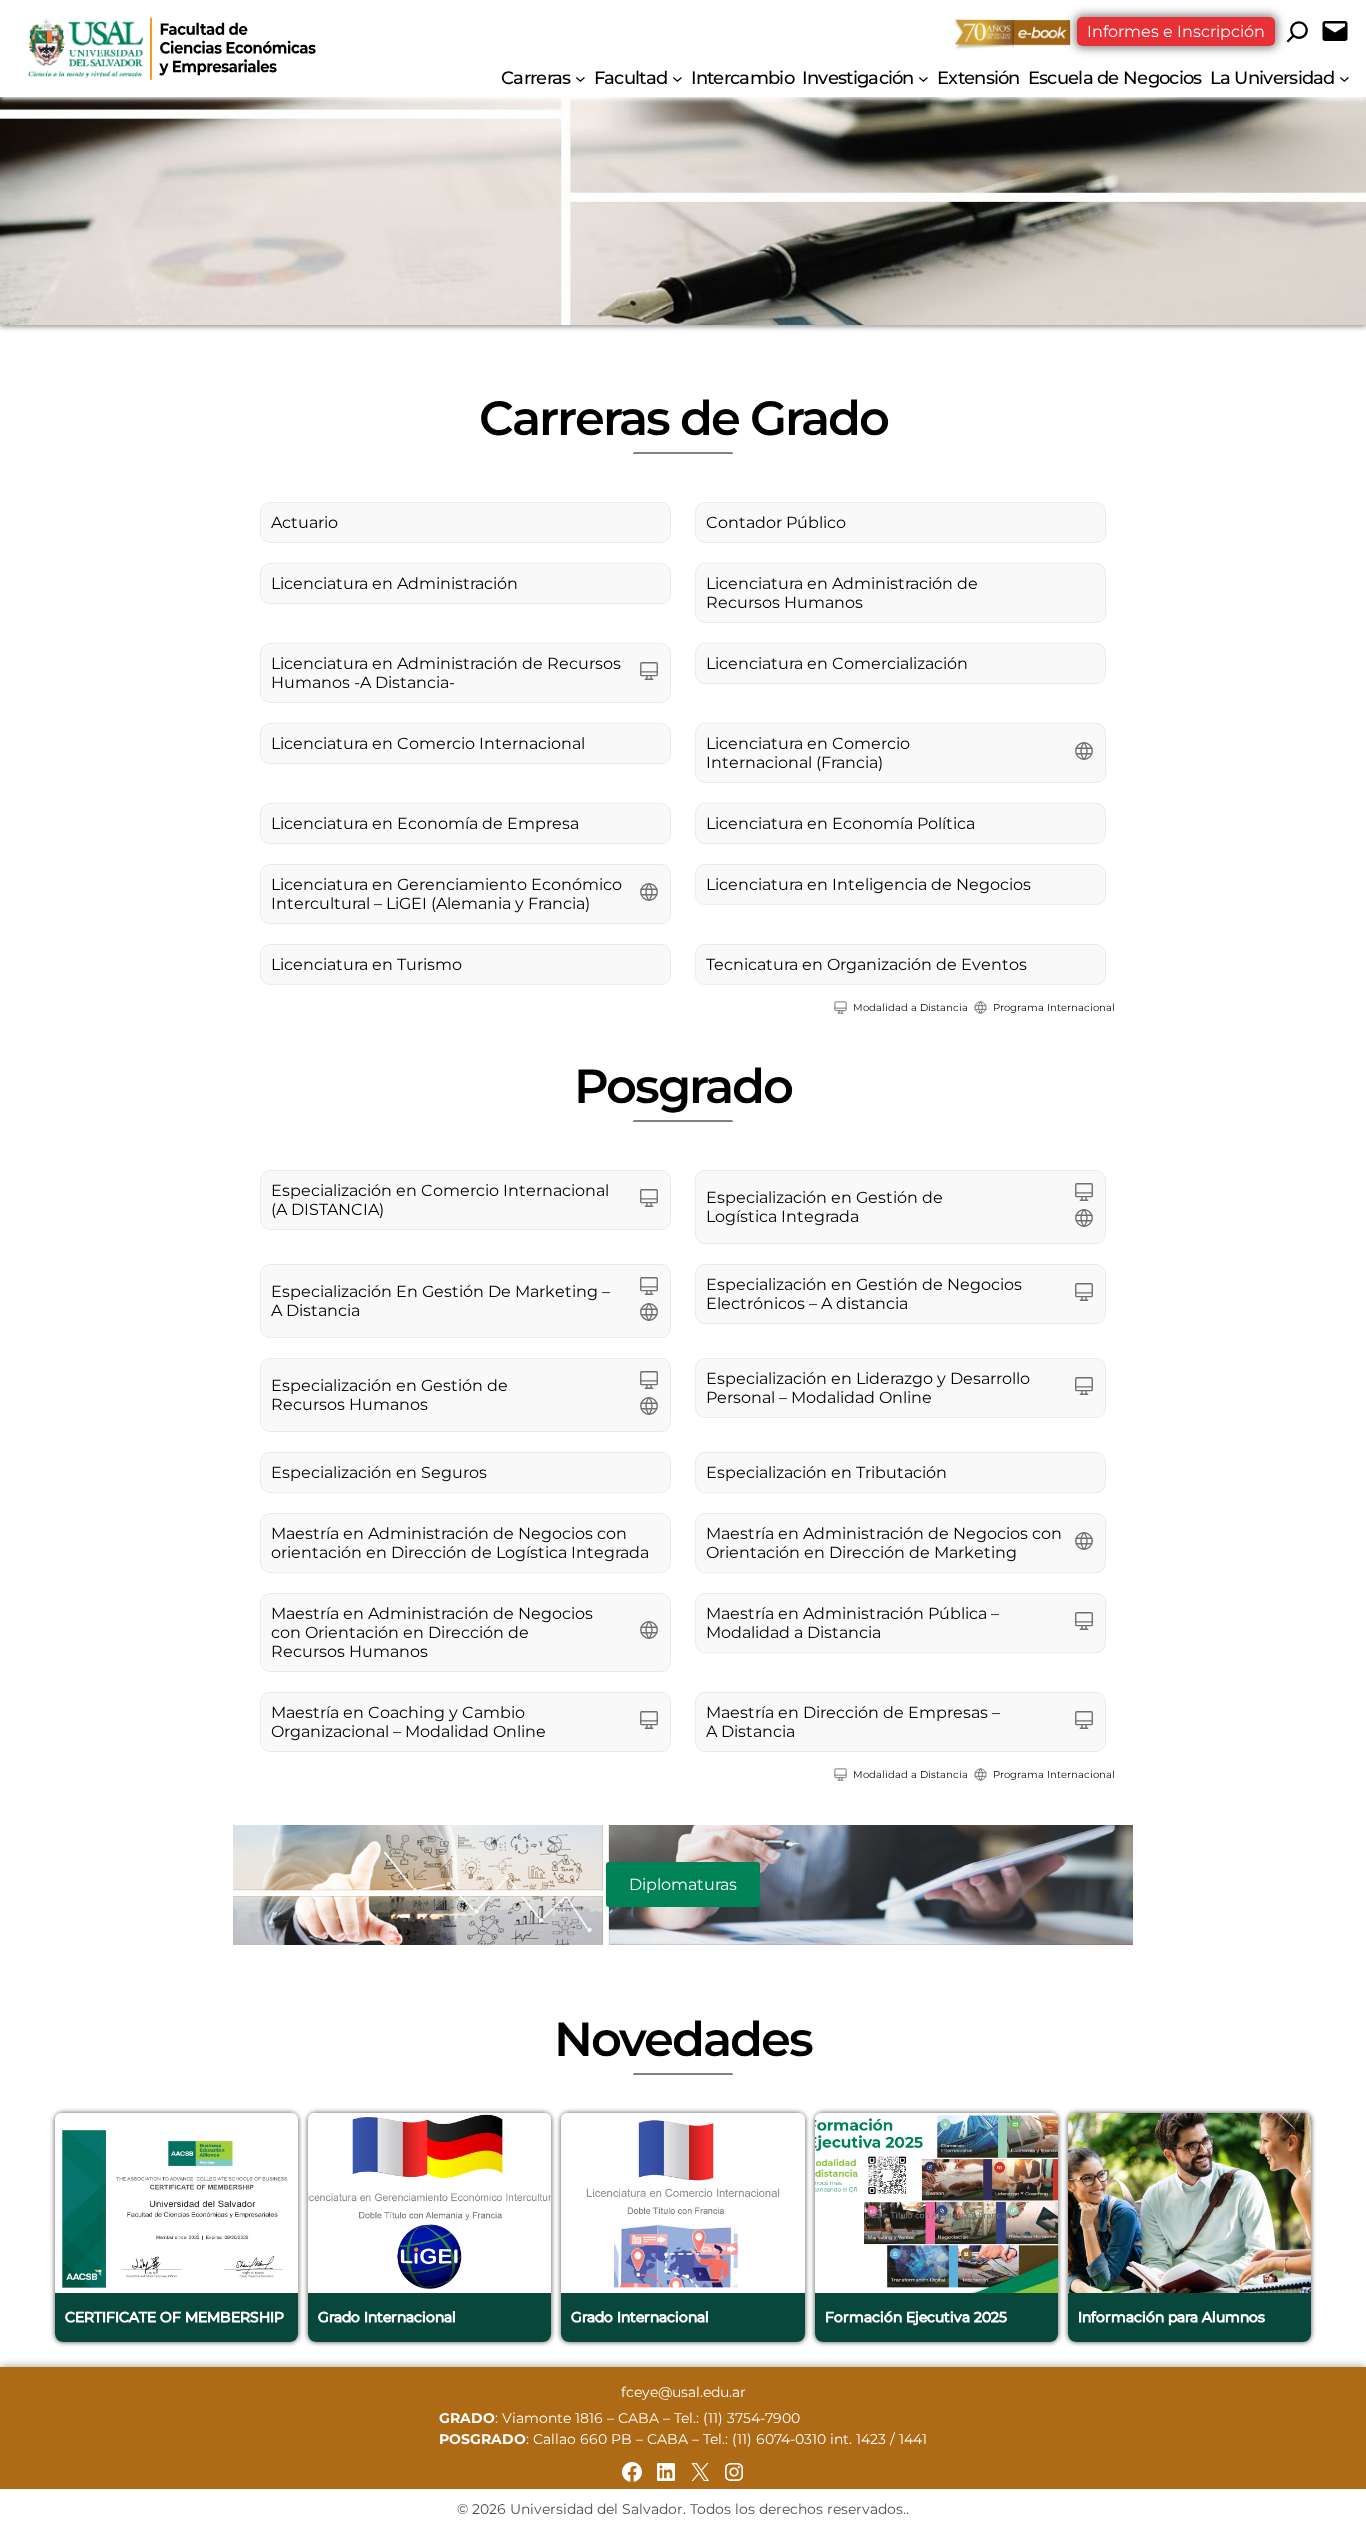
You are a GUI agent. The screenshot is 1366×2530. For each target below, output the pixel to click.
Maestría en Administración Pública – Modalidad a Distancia (852, 1623)
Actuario (304, 522)
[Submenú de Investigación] (923, 77)
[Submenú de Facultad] (677, 77)
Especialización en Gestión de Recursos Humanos (389, 1395)
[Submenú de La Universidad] (1344, 77)
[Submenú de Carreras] (580, 77)
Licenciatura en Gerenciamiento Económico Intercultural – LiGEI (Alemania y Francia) (446, 894)
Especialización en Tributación (826, 1472)
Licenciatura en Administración (394, 583)
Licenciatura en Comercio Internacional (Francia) (808, 753)
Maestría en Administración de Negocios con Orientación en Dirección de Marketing (884, 1543)
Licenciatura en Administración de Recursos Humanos (842, 593)
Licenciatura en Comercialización (837, 663)
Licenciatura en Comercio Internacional (428, 743)
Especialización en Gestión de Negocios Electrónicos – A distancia (864, 1294)
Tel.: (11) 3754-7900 (737, 2418)
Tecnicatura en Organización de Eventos (866, 964)
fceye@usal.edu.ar (683, 2392)
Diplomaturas (683, 1884)
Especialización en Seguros (379, 1472)
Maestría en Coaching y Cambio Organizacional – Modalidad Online (408, 1722)
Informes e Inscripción (1176, 31)
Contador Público (776, 522)
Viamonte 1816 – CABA (580, 2418)
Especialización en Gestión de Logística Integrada (824, 1207)
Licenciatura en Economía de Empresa (425, 823)
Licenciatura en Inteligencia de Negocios (868, 884)
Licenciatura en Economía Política (840, 823)
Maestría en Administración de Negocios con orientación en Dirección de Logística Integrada (460, 1543)
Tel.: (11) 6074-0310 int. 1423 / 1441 (815, 2439)
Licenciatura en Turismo (366, 964)
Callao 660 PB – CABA (610, 2439)
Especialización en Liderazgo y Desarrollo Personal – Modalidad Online (868, 1388)
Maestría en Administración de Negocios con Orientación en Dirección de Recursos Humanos (432, 1632)
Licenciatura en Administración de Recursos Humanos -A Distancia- (446, 673)
